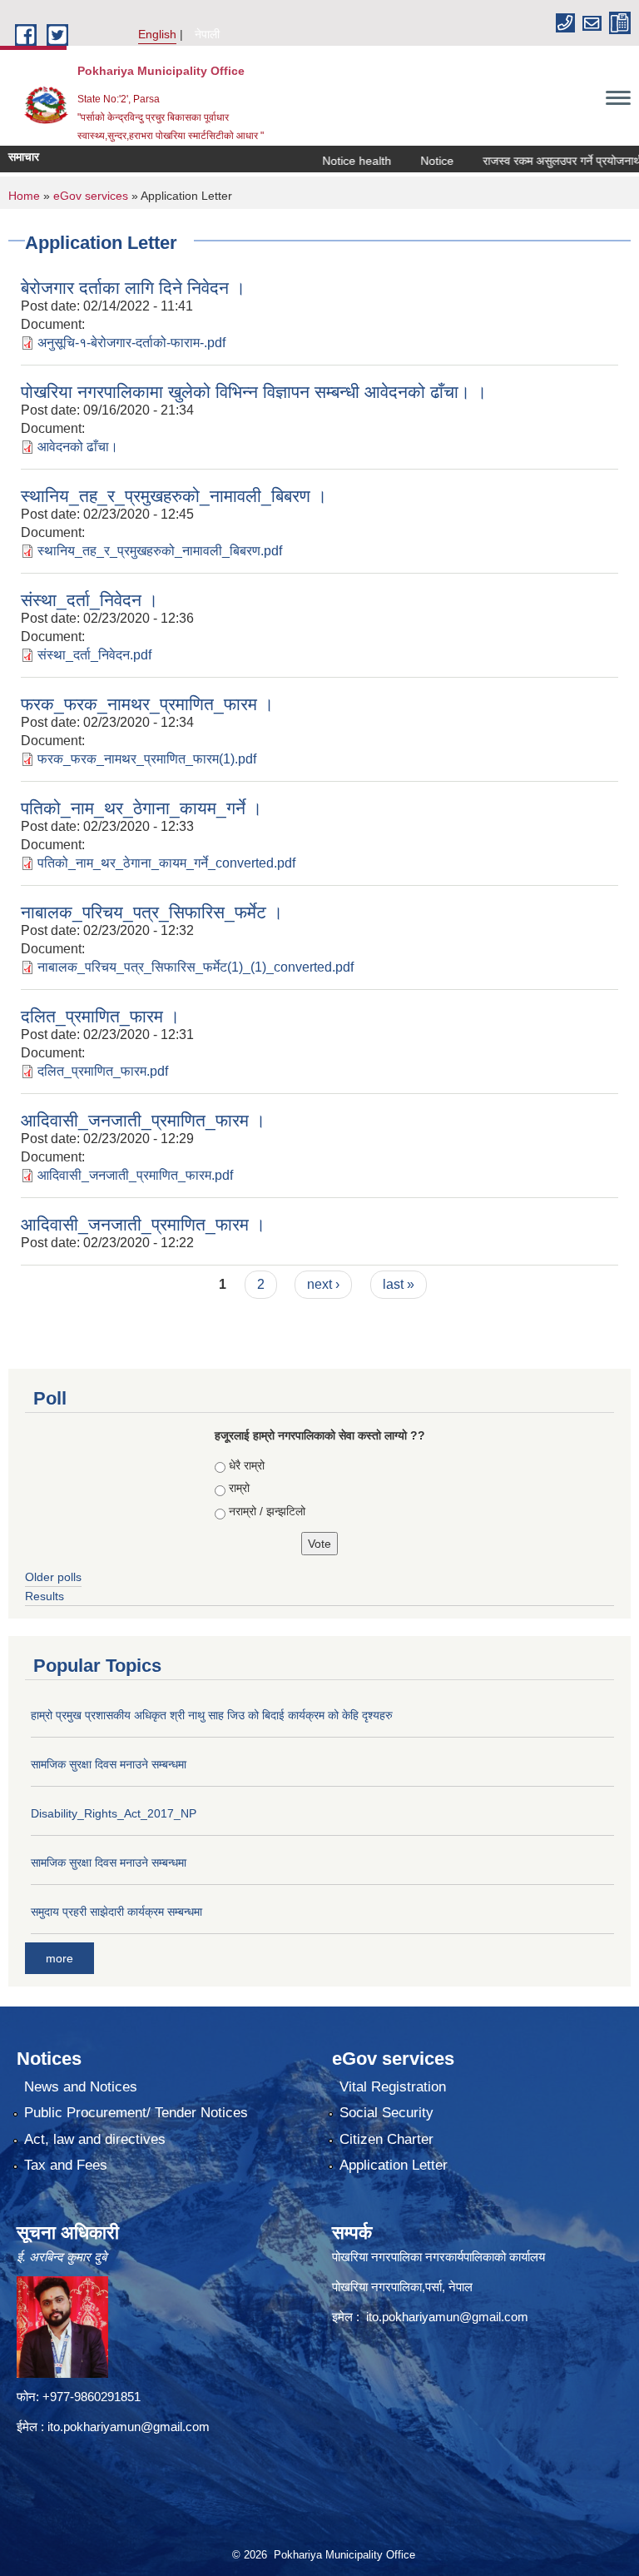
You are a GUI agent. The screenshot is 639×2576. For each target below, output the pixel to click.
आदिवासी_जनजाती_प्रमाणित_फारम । (143, 1120)
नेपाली (207, 34)
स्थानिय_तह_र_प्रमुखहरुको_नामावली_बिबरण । (174, 496)
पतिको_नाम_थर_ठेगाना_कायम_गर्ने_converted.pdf (166, 863)
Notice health (331, 161)
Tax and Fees (66, 2165)
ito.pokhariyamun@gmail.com (129, 2427)
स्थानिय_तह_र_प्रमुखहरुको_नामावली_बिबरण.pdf (160, 551)
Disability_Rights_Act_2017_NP (114, 1813)
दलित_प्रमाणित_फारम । (100, 1016)
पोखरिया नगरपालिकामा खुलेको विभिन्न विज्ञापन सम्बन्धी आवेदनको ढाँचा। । (254, 392)
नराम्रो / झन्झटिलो (267, 1511)
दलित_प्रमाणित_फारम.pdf (103, 1071)
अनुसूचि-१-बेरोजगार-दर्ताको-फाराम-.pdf (131, 343)
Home (24, 196)
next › (323, 1284)
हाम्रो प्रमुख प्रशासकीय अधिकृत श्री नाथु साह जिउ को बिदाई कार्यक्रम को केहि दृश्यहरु (212, 1715)
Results (45, 1596)
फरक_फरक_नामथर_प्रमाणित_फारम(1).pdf (147, 759)
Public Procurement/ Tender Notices (136, 2113)
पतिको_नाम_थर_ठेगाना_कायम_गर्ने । (141, 808)
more (59, 1958)
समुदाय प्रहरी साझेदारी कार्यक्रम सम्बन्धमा (116, 1912)
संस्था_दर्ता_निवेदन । (89, 600)
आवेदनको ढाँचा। (78, 447)
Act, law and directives (95, 2139)
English (157, 34)
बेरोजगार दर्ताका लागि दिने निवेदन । (133, 288)
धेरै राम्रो (247, 1465)
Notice (411, 161)
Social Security (386, 2113)
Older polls (53, 1577)
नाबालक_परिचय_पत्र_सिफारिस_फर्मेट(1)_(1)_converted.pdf (196, 967)
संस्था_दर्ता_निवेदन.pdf (94, 655)
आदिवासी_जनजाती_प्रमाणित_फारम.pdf (135, 1175)
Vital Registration (393, 2087)
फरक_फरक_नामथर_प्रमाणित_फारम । (147, 704)
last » (399, 1284)
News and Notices (81, 2087)
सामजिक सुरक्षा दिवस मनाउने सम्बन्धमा (109, 1764)
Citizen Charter (386, 2139)
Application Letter (394, 2165)
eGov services (91, 196)
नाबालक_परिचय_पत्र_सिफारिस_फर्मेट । (152, 912)
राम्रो (239, 1488)
